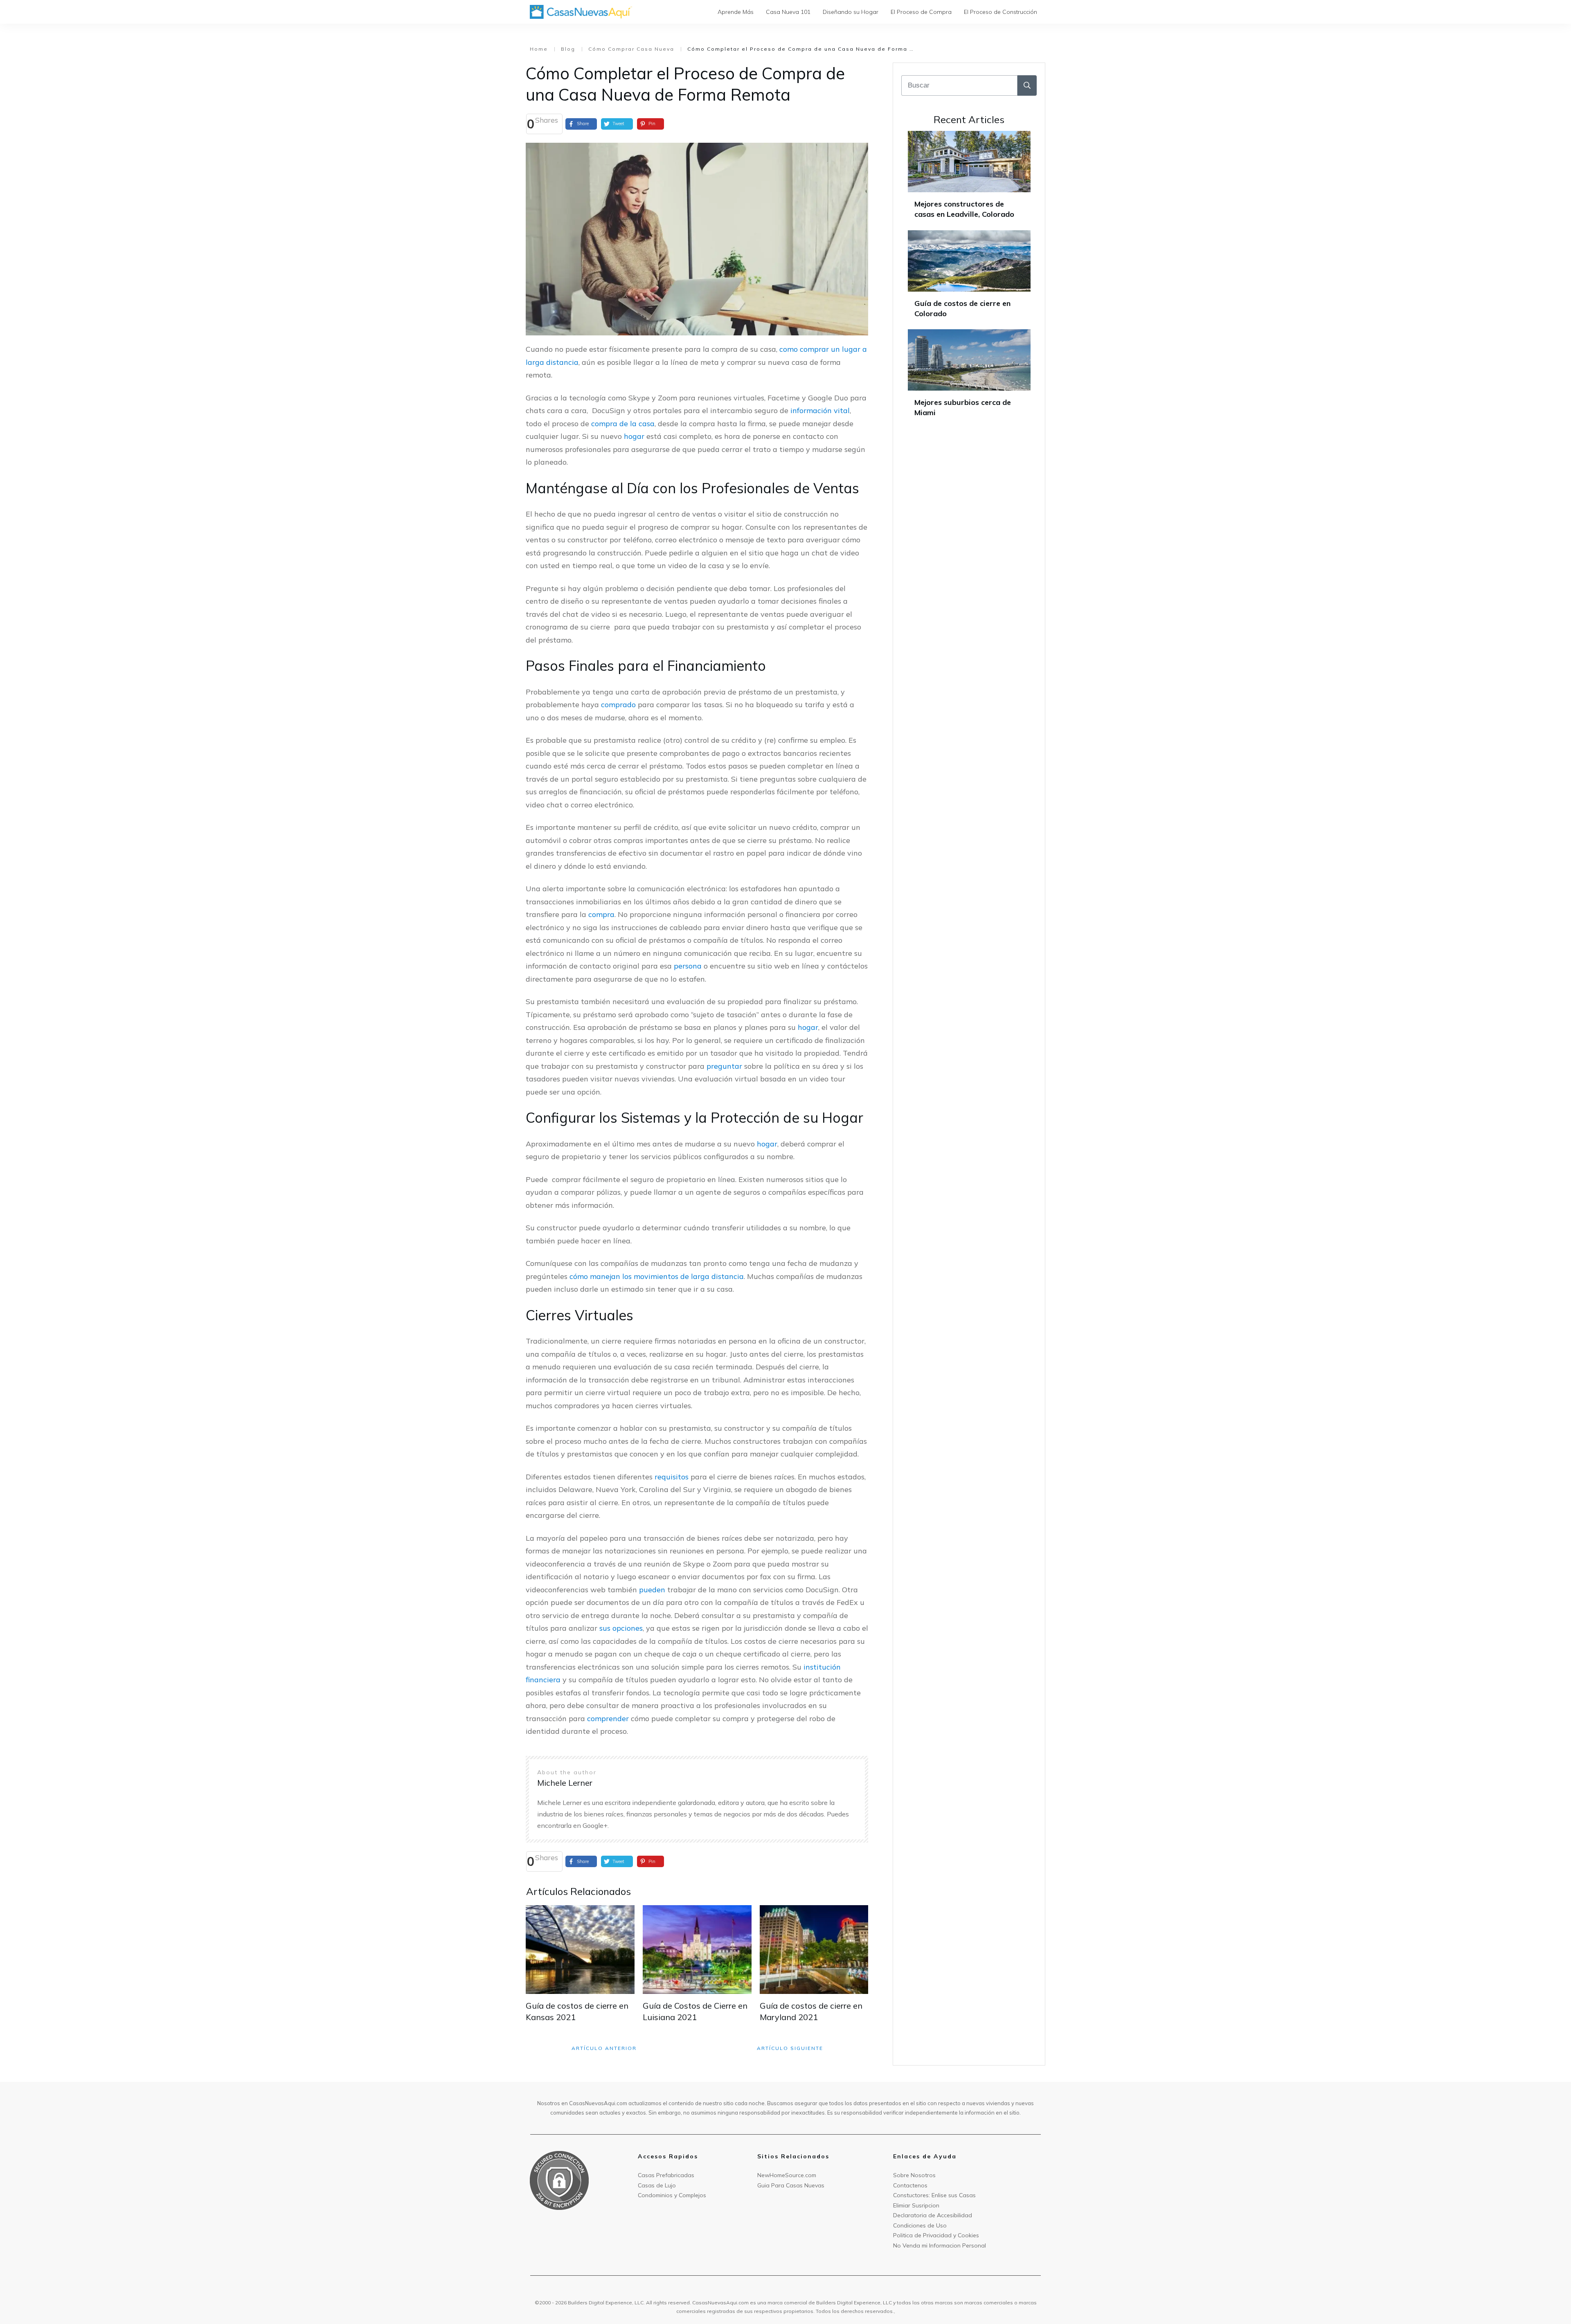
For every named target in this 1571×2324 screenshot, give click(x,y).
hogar (634, 436)
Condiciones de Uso (920, 2225)
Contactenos (910, 2185)
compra (601, 914)
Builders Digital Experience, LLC (854, 2303)
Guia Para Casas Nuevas (791, 2185)
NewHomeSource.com (787, 2175)
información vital (820, 410)
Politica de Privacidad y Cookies (936, 2235)
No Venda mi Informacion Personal (940, 2245)
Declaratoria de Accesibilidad (933, 2215)
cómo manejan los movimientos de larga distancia (657, 1276)
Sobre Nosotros (914, 2175)
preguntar (724, 1066)
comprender (608, 1718)
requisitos (672, 1477)
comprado (618, 705)
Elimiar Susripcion (916, 2205)
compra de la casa (623, 424)
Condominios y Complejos (672, 2195)
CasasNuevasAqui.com (720, 2303)
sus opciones (621, 1628)
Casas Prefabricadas (666, 2175)
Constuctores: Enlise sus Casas (934, 2195)
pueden (652, 1590)
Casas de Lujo (657, 2185)
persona (688, 966)
